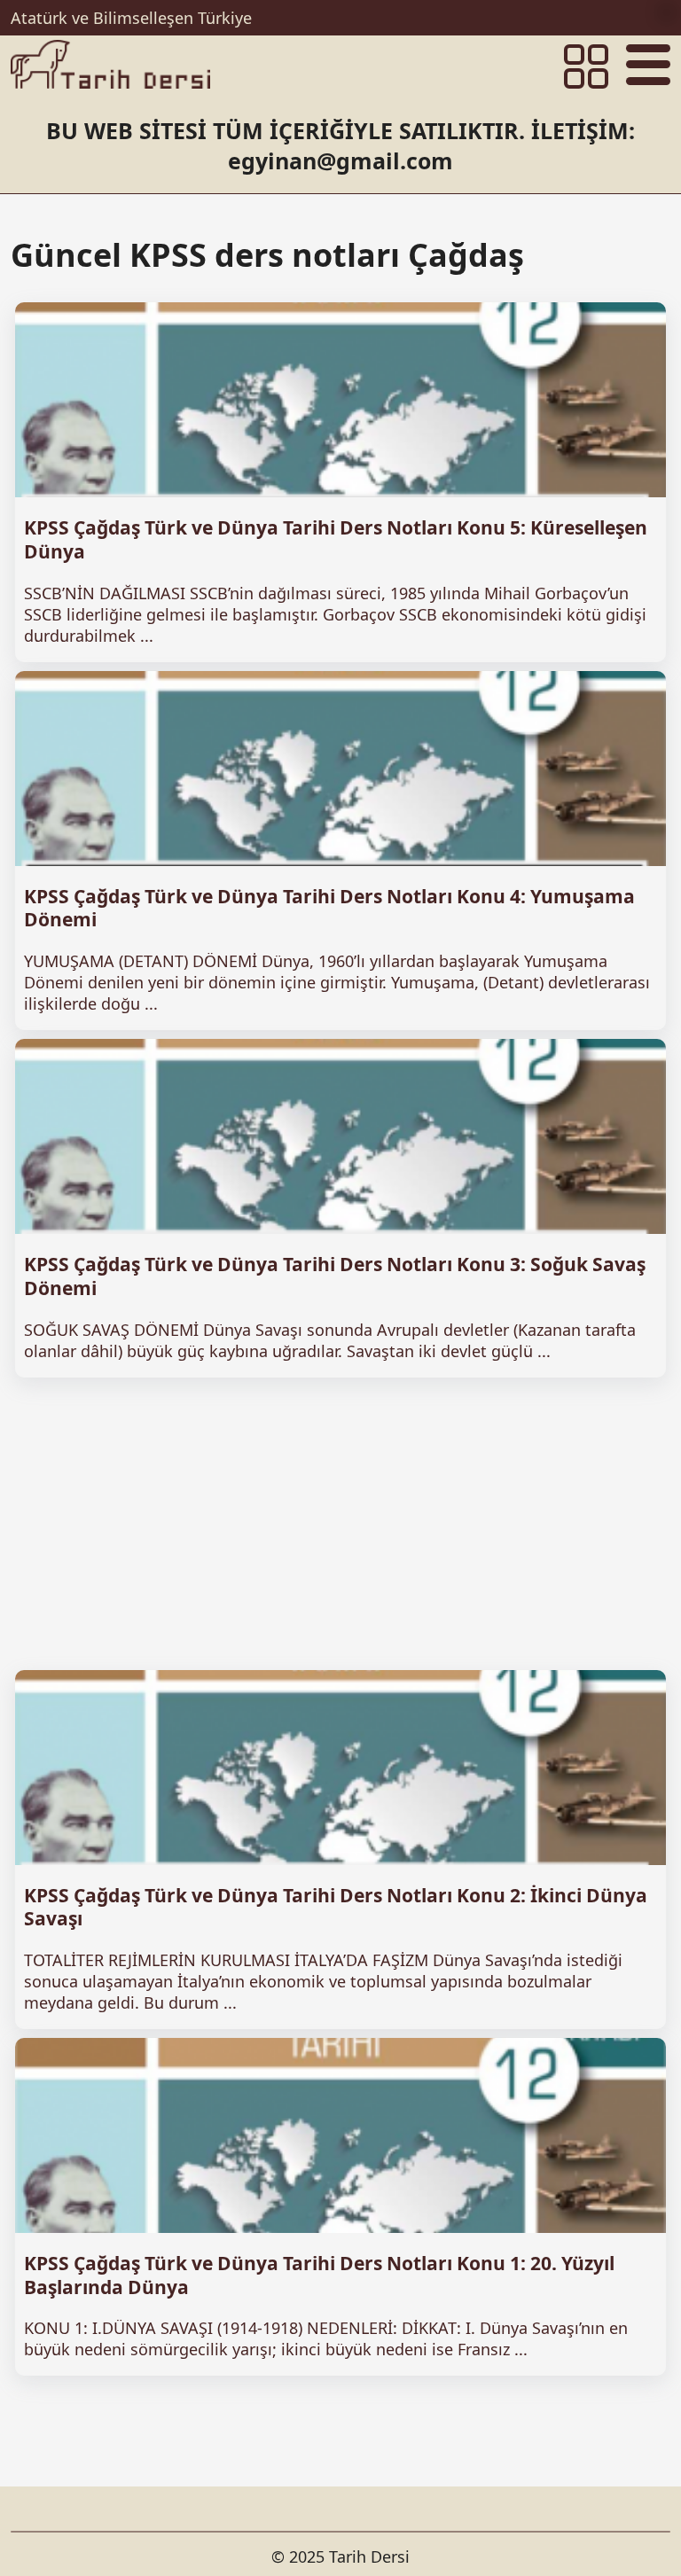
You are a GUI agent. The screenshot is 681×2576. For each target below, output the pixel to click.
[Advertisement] (340, 1524)
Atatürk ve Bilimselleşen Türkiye (131, 18)
